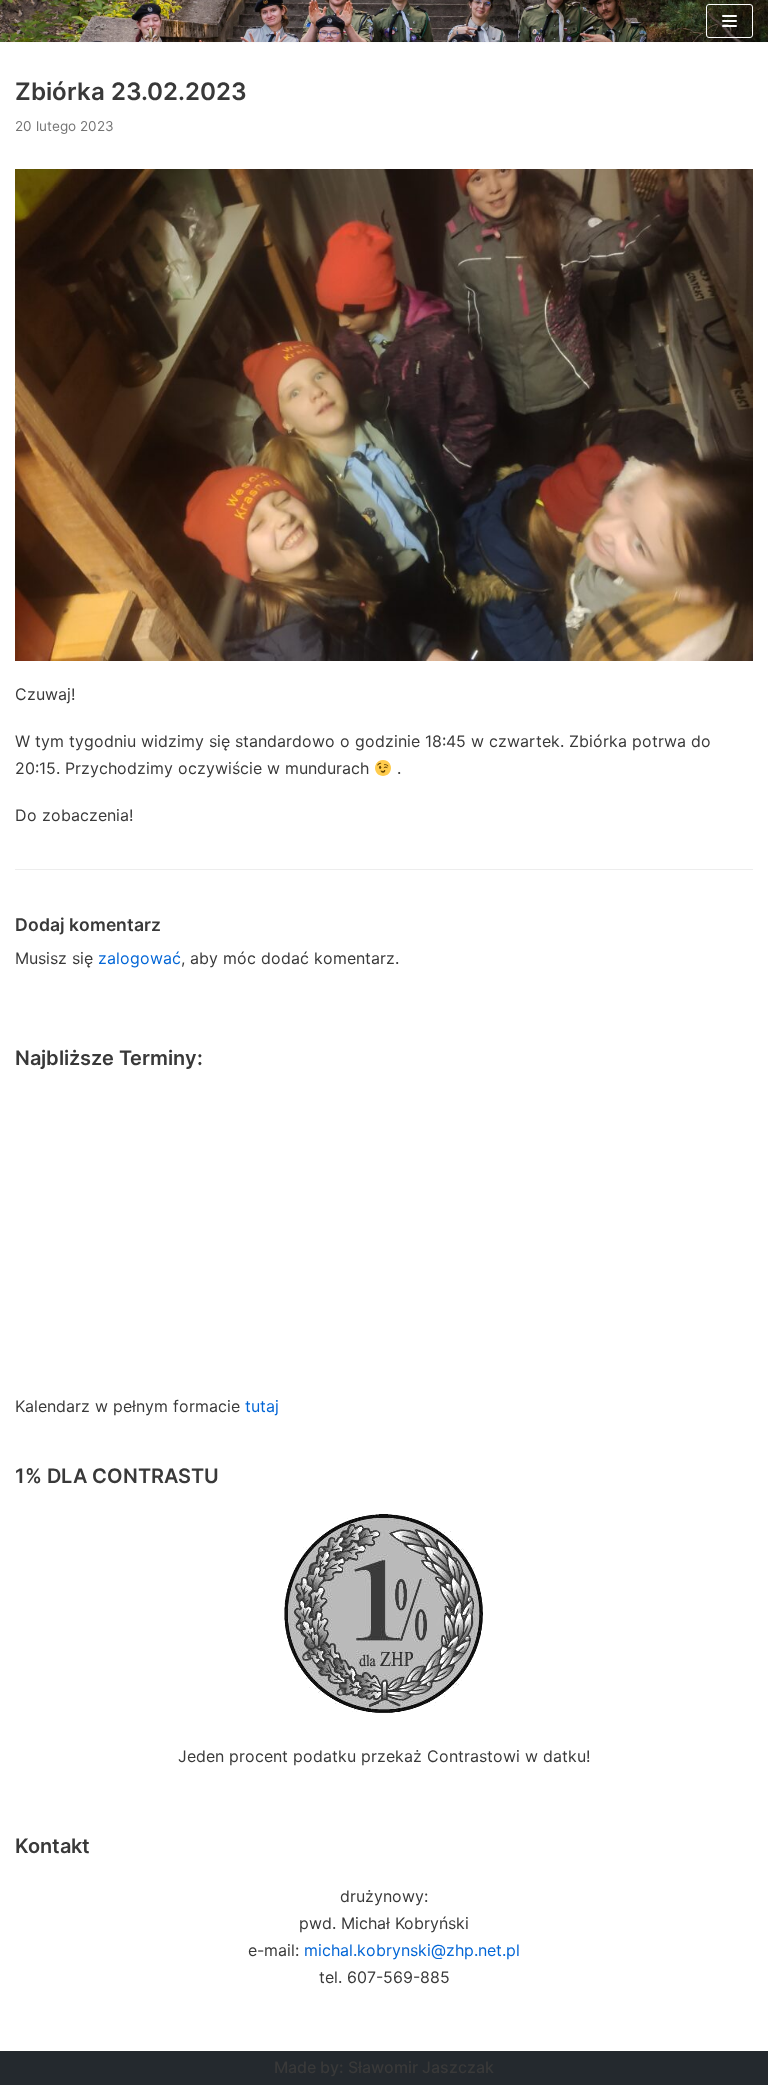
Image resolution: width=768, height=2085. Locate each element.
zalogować (139, 958)
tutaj (262, 1406)
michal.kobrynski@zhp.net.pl (412, 1950)
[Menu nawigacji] (729, 21)
